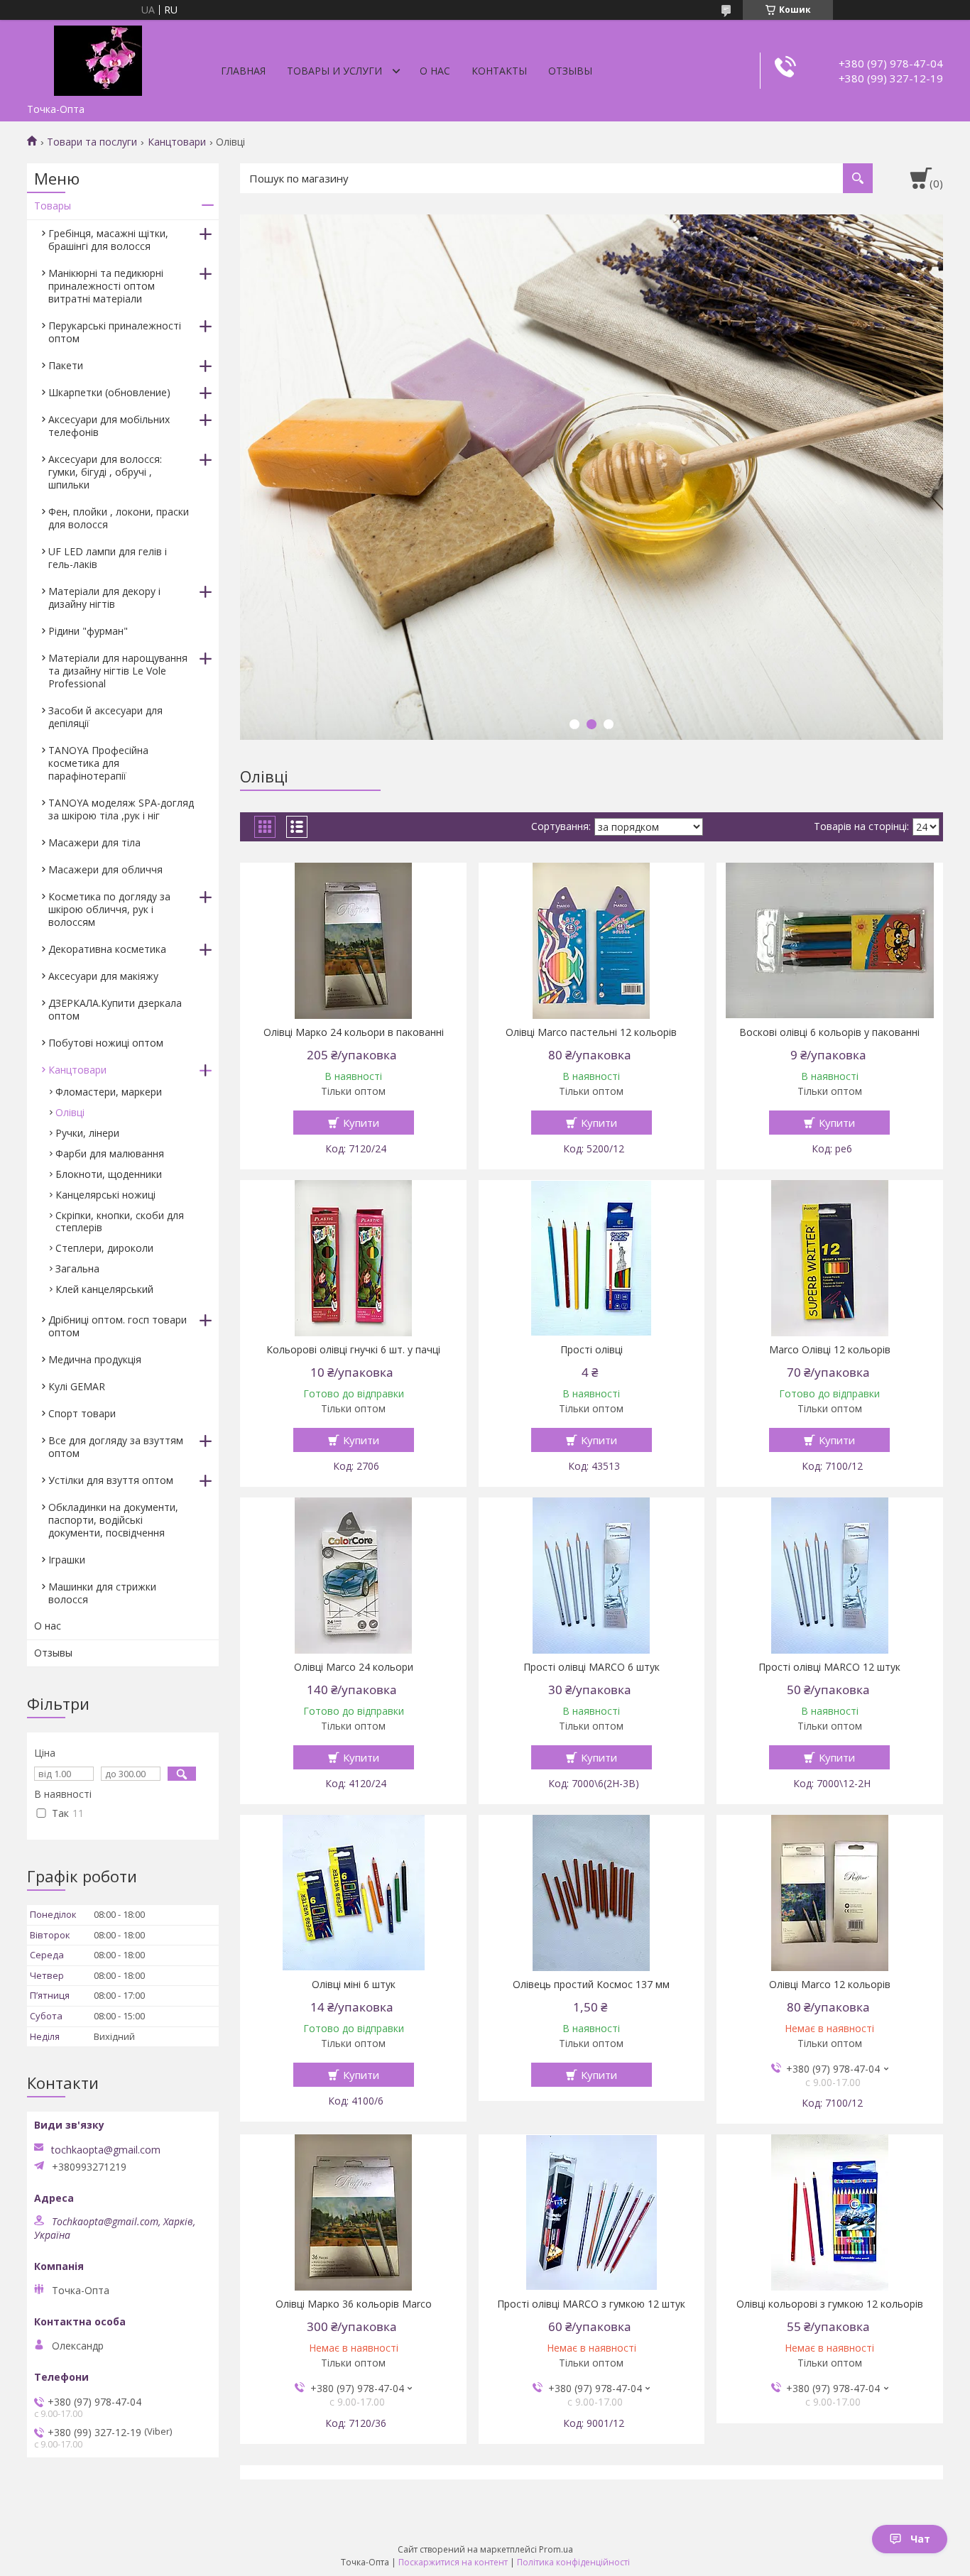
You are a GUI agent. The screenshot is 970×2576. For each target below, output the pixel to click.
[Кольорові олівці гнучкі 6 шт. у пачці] (353, 1258)
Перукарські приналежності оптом (115, 332)
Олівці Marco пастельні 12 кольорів (591, 1032)
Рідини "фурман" (88, 631)
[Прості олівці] (592, 1258)
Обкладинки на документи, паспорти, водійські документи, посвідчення (113, 1520)
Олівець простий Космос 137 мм (591, 1985)
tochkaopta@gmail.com (106, 2150)
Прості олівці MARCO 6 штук (592, 1667)
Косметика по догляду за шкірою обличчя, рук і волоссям (109, 909)
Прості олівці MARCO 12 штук (829, 1667)
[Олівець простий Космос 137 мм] (592, 1893)
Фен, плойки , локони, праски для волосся (119, 518)
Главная (243, 71)
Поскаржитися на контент (453, 2562)
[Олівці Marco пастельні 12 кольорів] (592, 941)
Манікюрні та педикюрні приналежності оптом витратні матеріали (106, 286)
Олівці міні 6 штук (354, 1985)
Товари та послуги (92, 142)
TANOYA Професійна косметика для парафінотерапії (98, 763)
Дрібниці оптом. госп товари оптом (118, 1326)
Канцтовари (177, 142)
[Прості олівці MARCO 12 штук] (830, 1576)
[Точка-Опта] (98, 58)
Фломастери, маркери (109, 1092)
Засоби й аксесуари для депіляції (105, 717)
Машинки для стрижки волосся (102, 1593)
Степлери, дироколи (104, 1248)
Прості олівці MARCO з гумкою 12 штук (591, 2304)
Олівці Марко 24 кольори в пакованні (354, 1032)
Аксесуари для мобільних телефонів (109, 426)
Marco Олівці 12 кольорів (830, 1350)
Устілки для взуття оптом (111, 1480)
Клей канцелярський (104, 1289)
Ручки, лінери (87, 1133)
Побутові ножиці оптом (106, 1043)
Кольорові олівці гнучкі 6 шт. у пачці (353, 1350)
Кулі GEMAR (77, 1386)
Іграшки (67, 1560)
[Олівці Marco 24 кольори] (353, 1576)
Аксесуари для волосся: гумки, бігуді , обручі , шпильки (105, 472)
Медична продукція (95, 1359)
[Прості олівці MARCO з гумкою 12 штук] (592, 2212)
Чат (920, 2539)
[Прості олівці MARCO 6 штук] (592, 1576)
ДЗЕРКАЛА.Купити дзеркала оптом (115, 1009)
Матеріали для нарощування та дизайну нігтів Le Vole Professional (118, 671)
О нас (435, 71)
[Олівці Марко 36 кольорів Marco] (353, 2212)
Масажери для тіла (94, 842)
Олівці (70, 1112)
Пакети (66, 365)
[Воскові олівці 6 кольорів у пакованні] (830, 941)
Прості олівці (592, 1350)
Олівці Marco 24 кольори (354, 1667)
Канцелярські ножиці (105, 1195)
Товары (53, 206)
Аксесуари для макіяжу (103, 976)
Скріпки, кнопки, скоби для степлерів (120, 1221)
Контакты (499, 71)
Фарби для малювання (110, 1153)
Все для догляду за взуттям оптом (116, 1447)
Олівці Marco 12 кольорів (830, 1985)
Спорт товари (82, 1413)
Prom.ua (556, 2549)
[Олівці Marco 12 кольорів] (830, 1893)
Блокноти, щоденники (109, 1174)
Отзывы (570, 71)
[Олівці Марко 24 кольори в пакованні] (353, 941)
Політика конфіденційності (573, 2562)
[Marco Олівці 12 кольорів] (830, 1258)
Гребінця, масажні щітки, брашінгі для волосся (108, 240)
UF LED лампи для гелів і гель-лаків (108, 558)
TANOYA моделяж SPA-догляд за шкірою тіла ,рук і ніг (121, 809)
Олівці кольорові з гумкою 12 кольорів (830, 2304)
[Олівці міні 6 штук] (353, 1893)
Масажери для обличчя (105, 869)
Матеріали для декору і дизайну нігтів (104, 597)
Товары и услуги (334, 71)
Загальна (77, 1268)
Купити (361, 1123)
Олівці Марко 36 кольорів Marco (354, 2304)
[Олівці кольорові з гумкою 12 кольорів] (830, 2212)
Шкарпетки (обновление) (109, 392)
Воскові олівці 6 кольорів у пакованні (829, 1032)
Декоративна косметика (107, 949)
